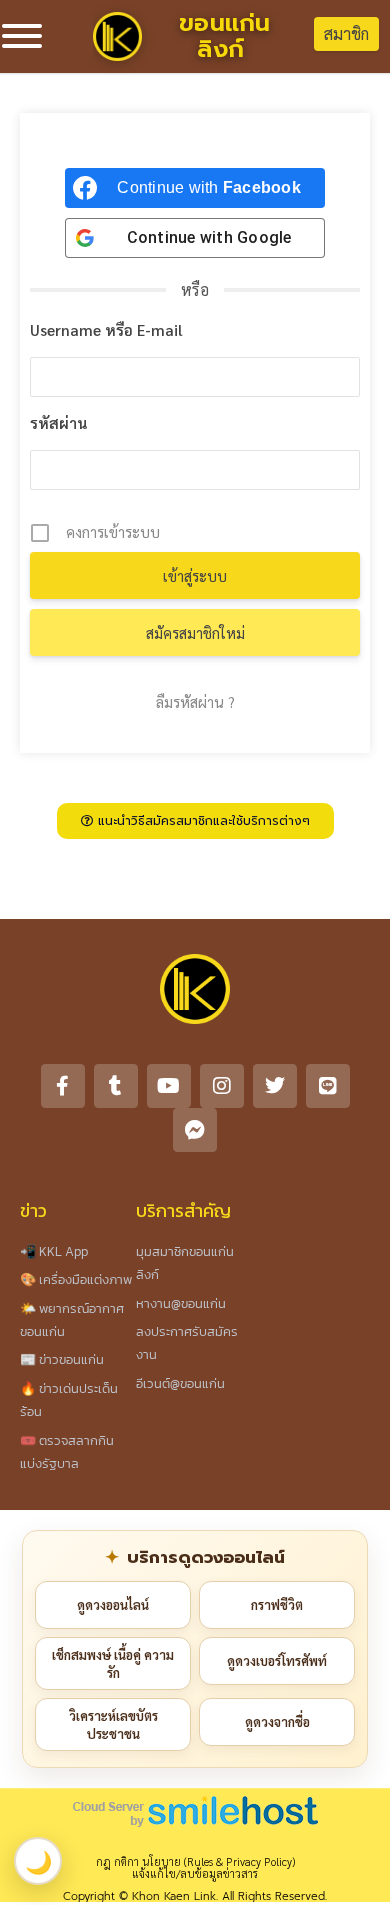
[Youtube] (169, 1086)
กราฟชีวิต (277, 1604)
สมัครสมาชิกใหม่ (195, 632)
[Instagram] (222, 1086)
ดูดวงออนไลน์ (113, 1604)
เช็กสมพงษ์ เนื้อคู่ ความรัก (113, 1663)
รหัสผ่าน (59, 422)
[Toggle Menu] (22, 36)
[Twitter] (275, 1086)
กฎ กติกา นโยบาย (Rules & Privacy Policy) (195, 1861)
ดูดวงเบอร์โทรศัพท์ (277, 1660)
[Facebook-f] (63, 1086)
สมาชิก (346, 33)
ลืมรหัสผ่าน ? (195, 701)
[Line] (328, 1086)
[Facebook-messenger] (195, 1130)
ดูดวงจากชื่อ (277, 1721)
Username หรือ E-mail (106, 329)
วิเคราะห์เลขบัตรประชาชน (113, 1724)
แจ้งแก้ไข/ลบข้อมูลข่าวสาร (195, 1873)
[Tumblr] (116, 1086)
